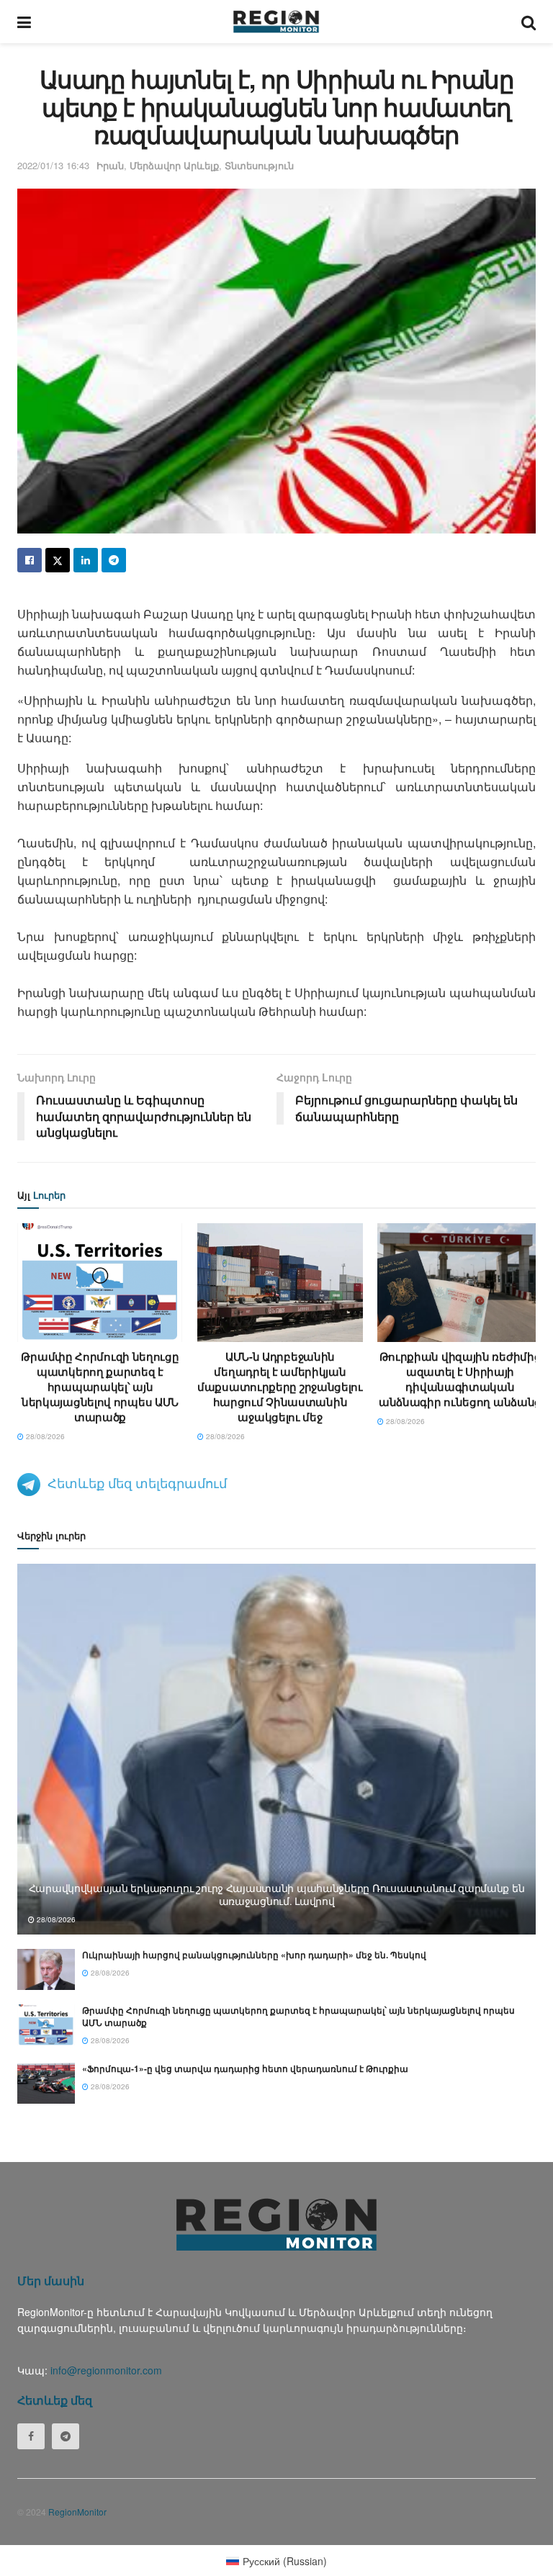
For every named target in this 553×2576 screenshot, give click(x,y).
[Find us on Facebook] (31, 2436)
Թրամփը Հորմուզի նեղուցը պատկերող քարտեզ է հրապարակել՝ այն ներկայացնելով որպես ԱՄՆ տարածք (100, 1387)
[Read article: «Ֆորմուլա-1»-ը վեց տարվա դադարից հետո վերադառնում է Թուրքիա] (46, 2083)
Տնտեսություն (259, 165)
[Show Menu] (24, 22)
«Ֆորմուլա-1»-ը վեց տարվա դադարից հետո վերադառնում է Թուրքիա (245, 2068)
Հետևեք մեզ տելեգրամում (137, 1482)
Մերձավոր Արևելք (174, 165)
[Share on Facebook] (30, 560)
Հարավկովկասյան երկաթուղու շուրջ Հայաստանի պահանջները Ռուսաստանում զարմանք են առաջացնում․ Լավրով (277, 1894)
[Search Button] (529, 22)
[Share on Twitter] (58, 560)
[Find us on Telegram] (66, 2436)
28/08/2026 (44, 1436)
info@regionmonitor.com (106, 2370)
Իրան (110, 165)
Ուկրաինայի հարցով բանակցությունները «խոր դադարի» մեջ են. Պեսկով (254, 1955)
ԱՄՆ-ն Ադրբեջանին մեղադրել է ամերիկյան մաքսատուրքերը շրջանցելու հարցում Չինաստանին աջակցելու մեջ (280, 1387)
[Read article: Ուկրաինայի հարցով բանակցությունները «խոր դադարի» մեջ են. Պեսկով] (46, 1969)
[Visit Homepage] (276, 22)
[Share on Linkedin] (86, 560)
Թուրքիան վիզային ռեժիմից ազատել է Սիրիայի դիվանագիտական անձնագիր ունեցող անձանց (460, 1379)
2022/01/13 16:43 (53, 165)
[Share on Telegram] (114, 560)
